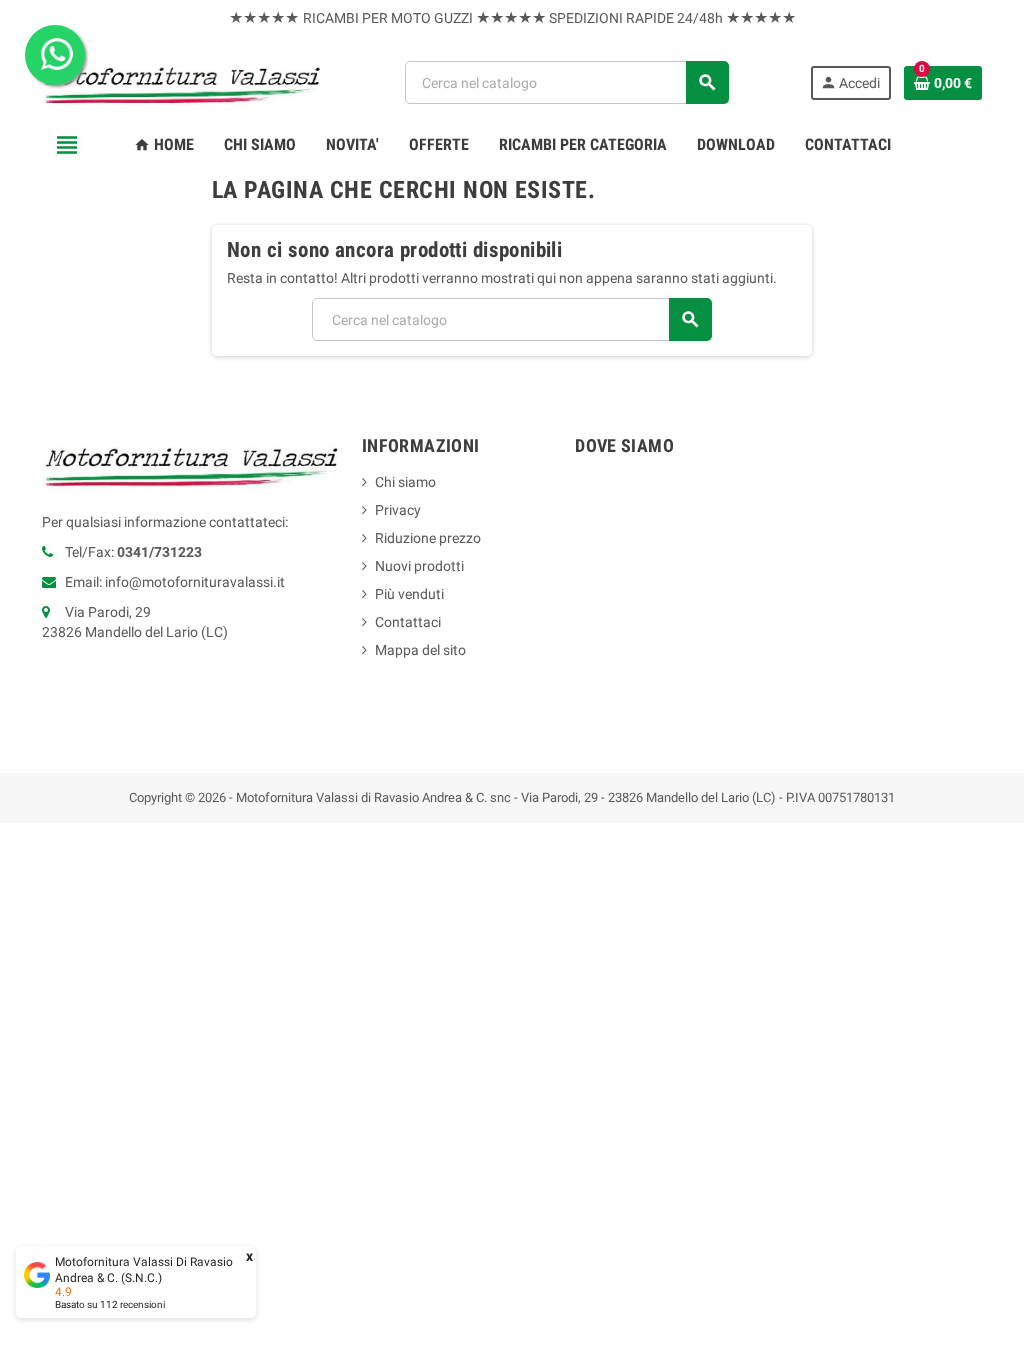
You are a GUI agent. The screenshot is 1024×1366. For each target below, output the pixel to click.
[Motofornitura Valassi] (183, 81)
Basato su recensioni (110, 1304)
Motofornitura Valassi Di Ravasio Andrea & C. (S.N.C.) (144, 1270)
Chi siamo (405, 482)
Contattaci (408, 622)
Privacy (398, 510)
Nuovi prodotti (419, 566)
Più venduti (409, 594)
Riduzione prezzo (428, 538)
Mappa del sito (420, 650)
